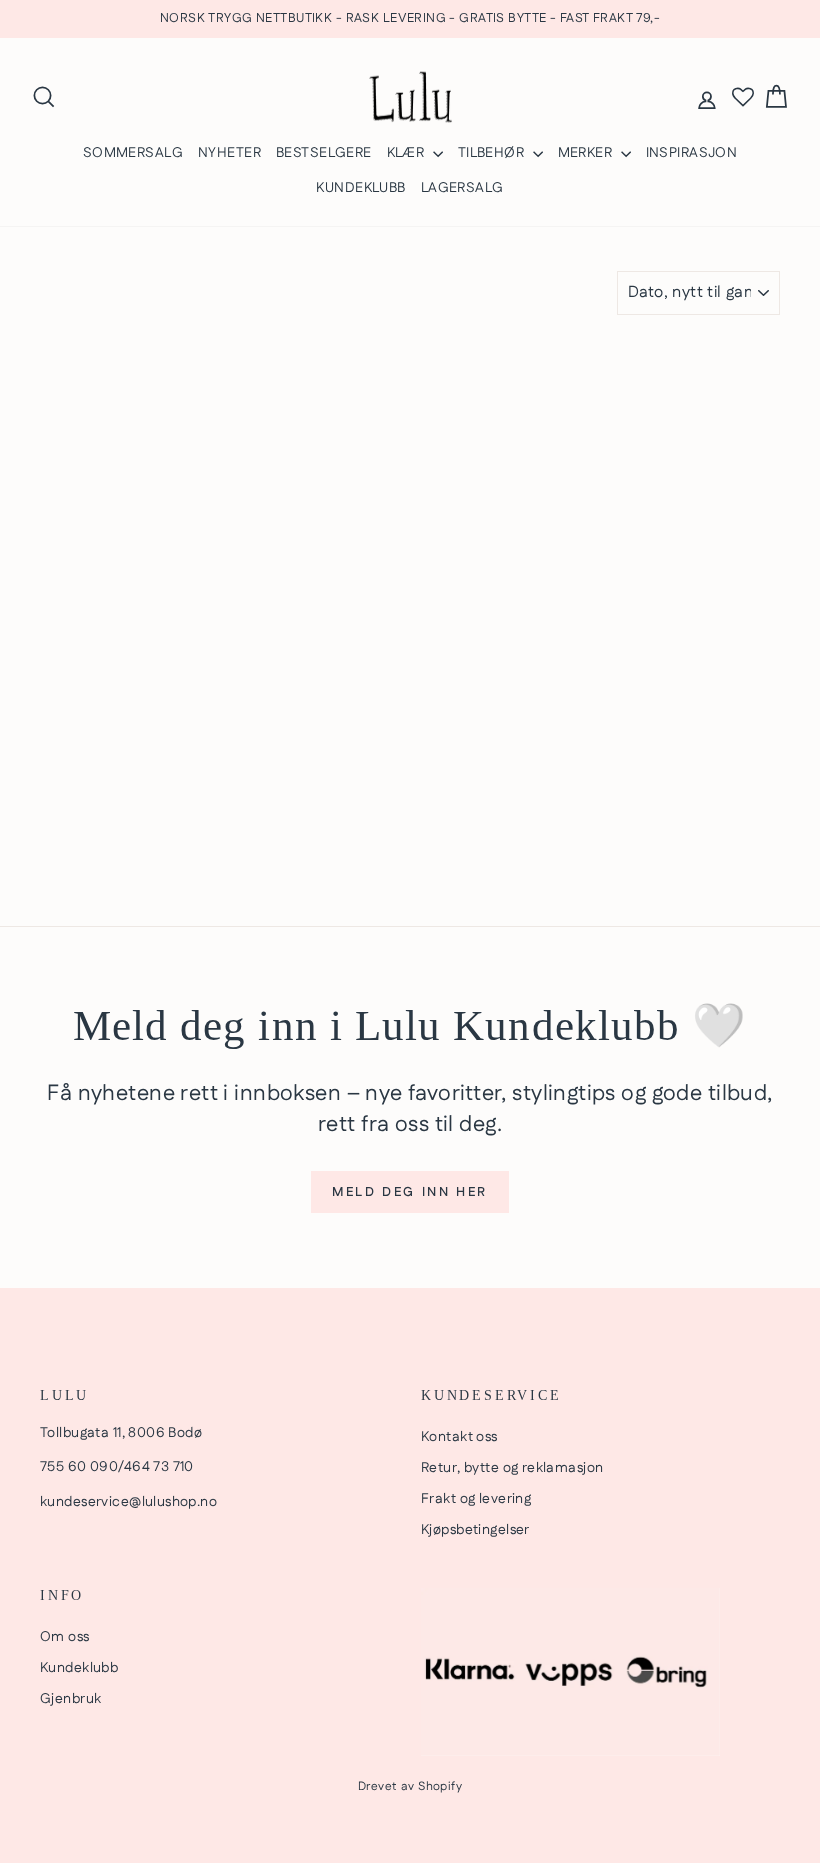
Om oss (65, 1637)
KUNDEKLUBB (360, 188)
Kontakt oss (459, 1437)
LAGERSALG (462, 188)
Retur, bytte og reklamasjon (512, 1468)
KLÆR (407, 153)
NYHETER (229, 153)
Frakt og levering (476, 1499)
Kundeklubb (79, 1668)
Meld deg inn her (410, 1192)
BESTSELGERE (324, 153)
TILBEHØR (493, 153)
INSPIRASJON (692, 153)
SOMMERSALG (133, 153)
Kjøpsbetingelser (475, 1530)
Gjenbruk (70, 1699)
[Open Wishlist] (743, 97)
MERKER (587, 153)
